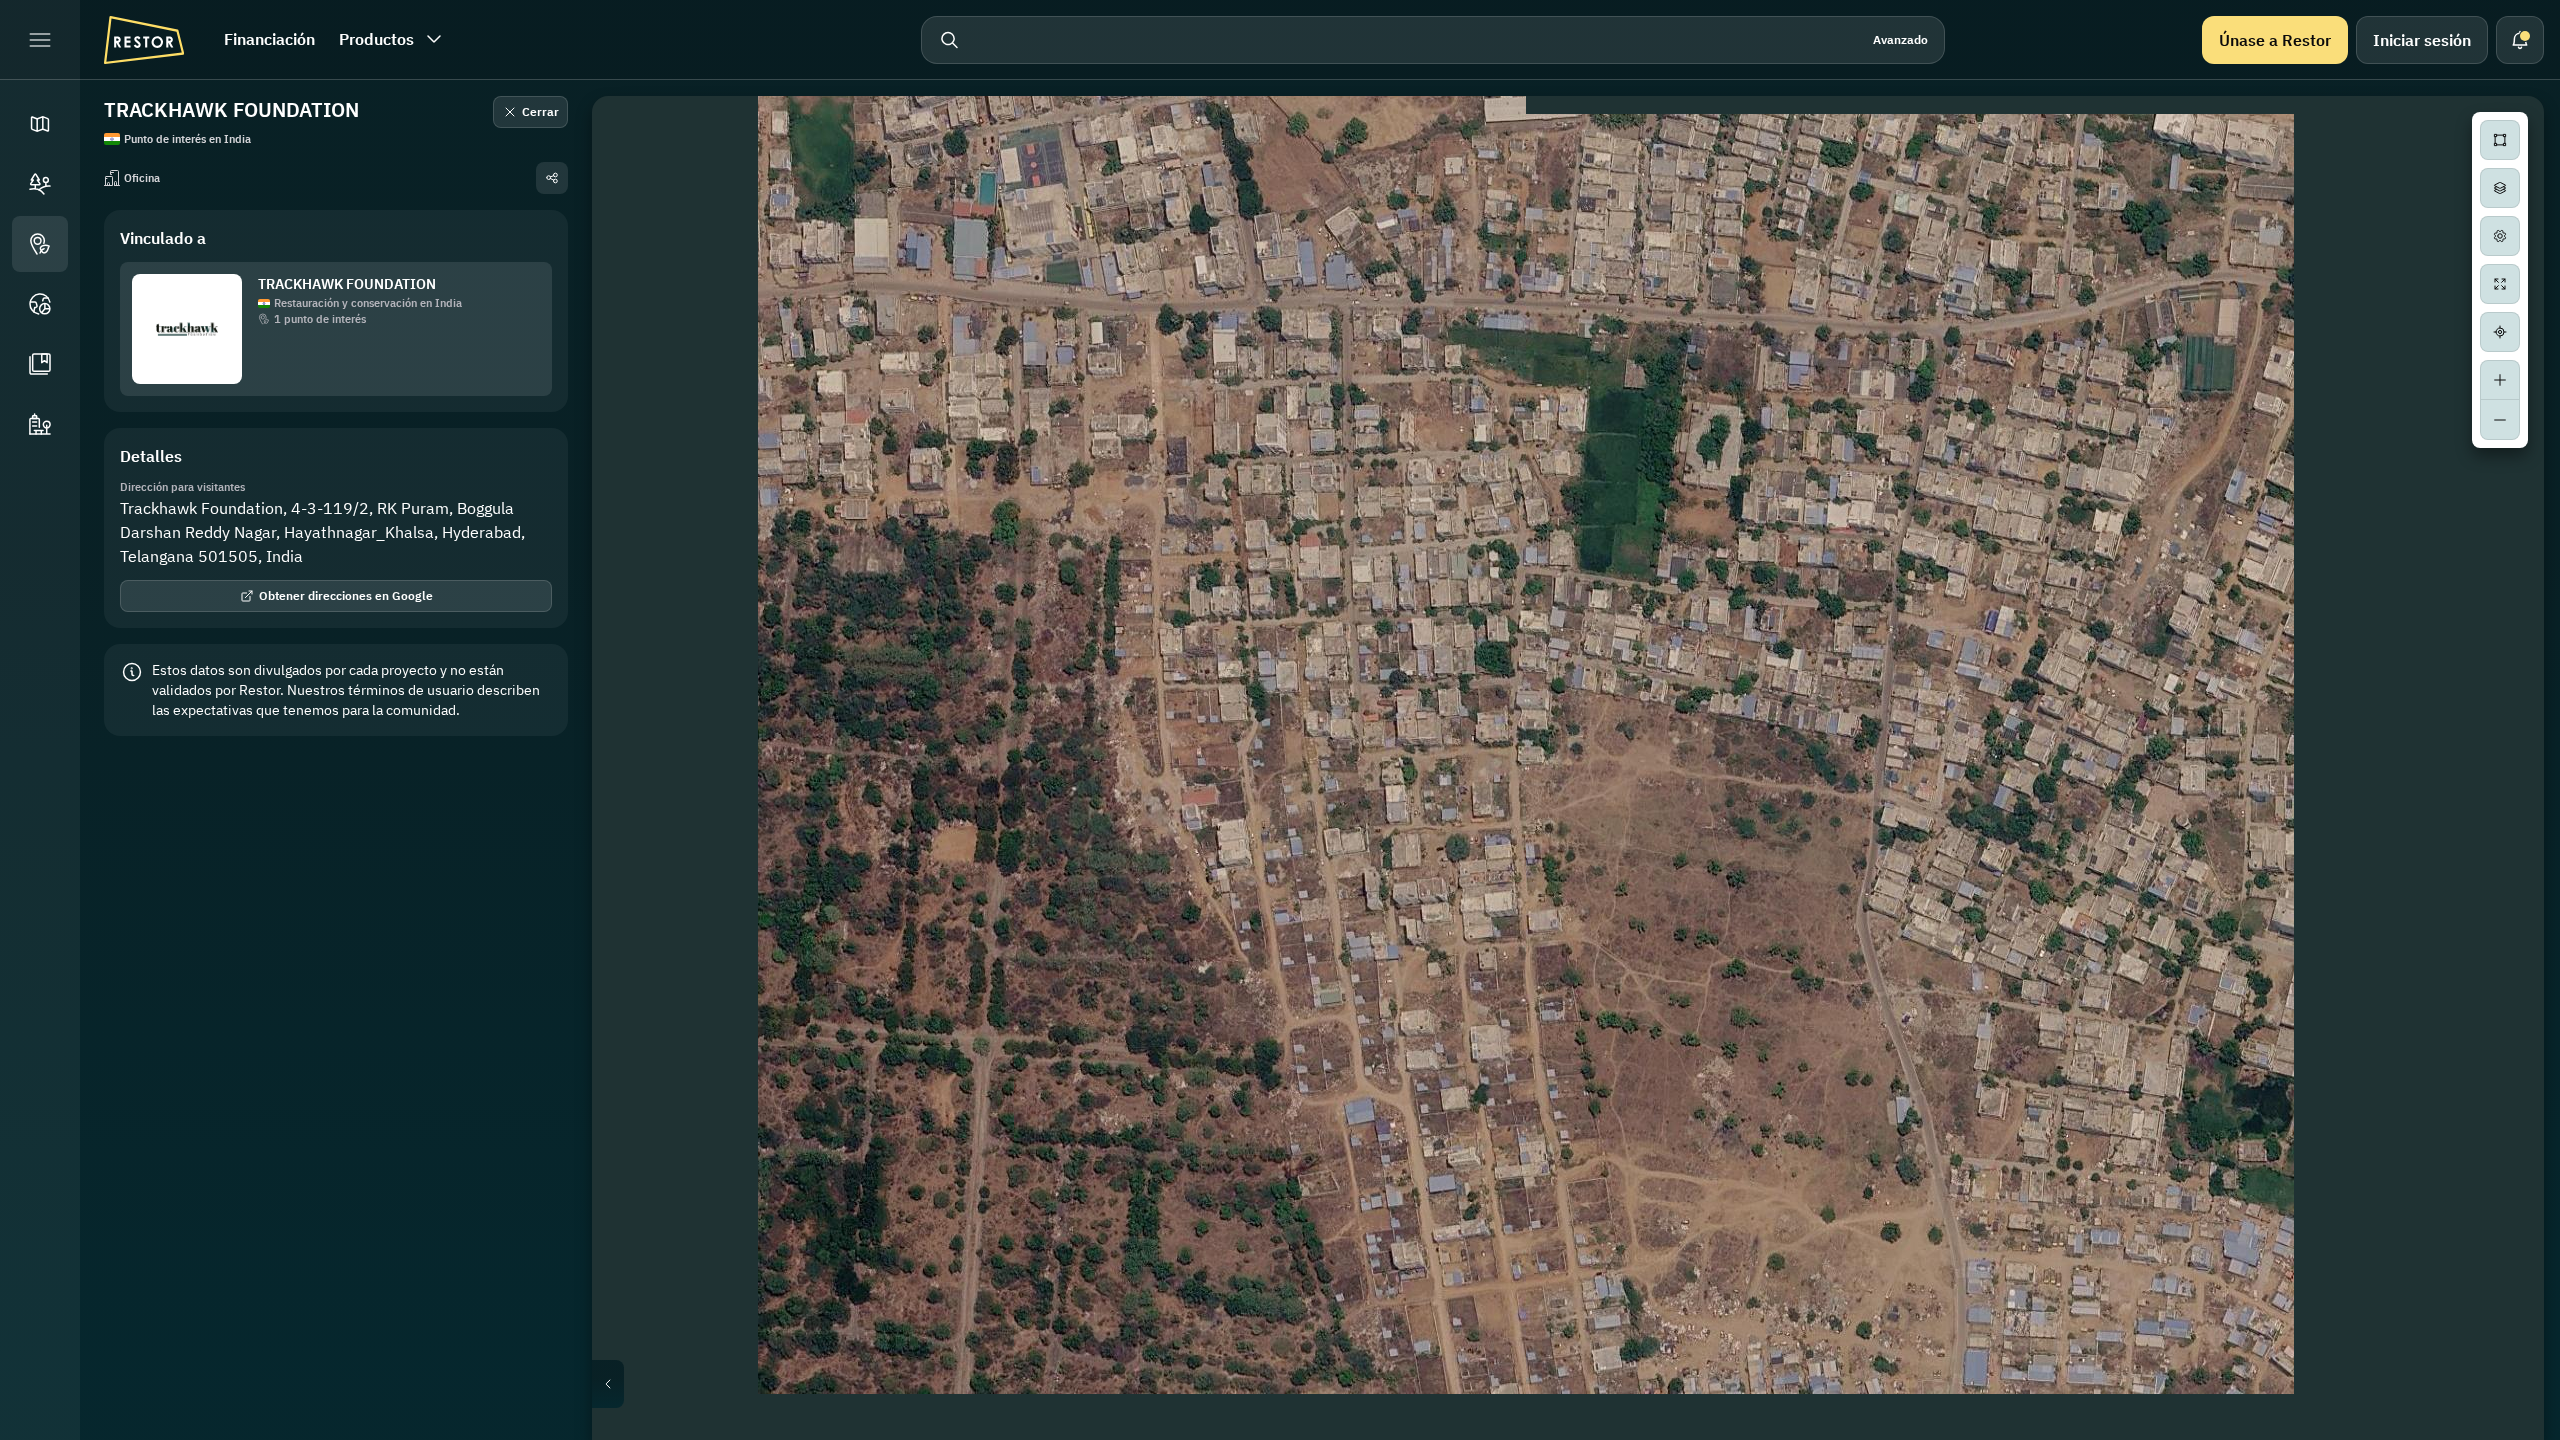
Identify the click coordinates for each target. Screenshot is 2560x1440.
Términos (2516, 1432)
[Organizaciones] (40, 424)
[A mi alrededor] (2500, 332)
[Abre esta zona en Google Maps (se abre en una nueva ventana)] (630, 1427)
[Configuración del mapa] (2500, 236)
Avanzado (1900, 39)
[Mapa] (40, 124)
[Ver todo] (2500, 284)
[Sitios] (40, 184)
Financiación (269, 39)
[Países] (40, 304)
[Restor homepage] (144, 40)
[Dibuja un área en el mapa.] (2500, 140)
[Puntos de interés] (40, 244)
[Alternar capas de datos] (2500, 188)
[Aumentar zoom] (2500, 380)
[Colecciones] (40, 364)
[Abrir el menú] (40, 40)
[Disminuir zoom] (2500, 420)
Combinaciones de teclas (2193, 1432)
